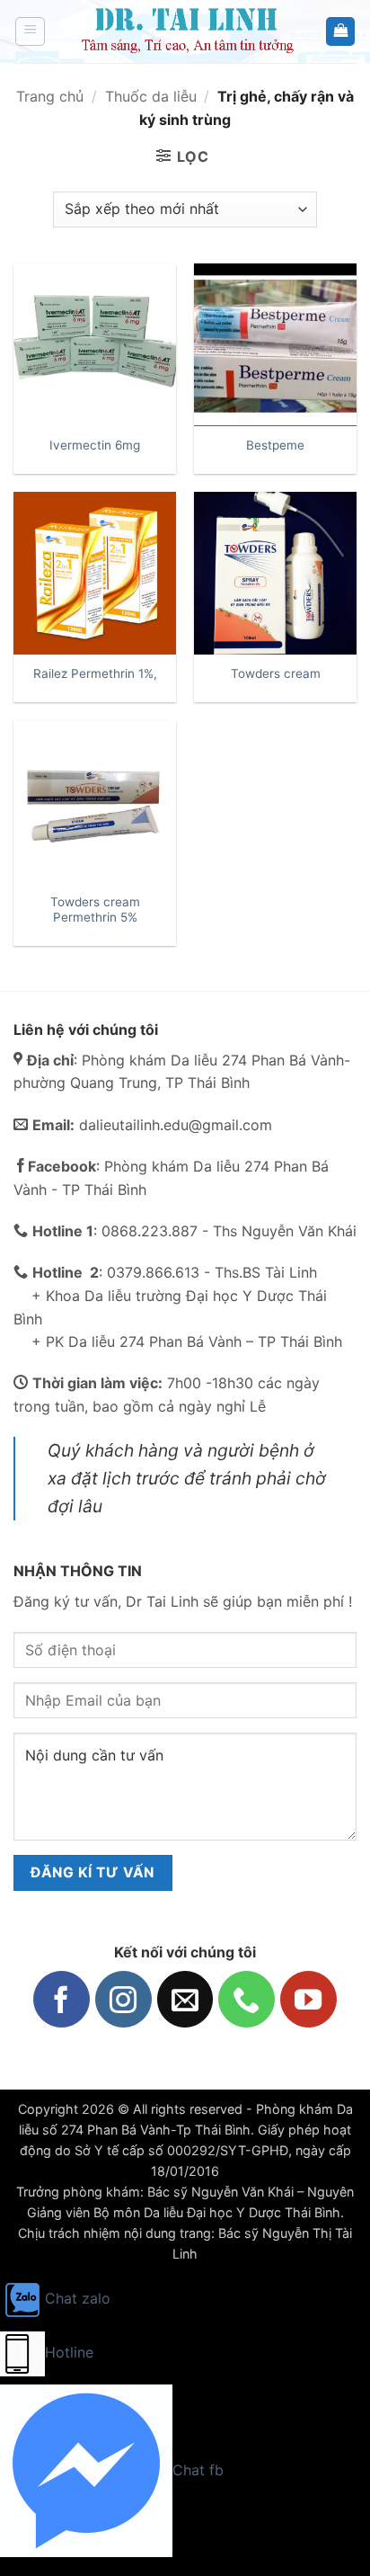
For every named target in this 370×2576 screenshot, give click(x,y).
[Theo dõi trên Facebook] (62, 1999)
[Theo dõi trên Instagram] (123, 1999)
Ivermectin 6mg (95, 445)
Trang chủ (50, 96)
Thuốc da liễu (151, 96)
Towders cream (276, 673)
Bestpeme (275, 445)
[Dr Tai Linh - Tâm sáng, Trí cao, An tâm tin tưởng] (185, 31)
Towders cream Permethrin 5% (95, 910)
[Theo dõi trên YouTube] (308, 1999)
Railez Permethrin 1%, (95, 673)
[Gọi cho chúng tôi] (247, 1999)
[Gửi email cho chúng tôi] (185, 1999)
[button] (30, 31)
